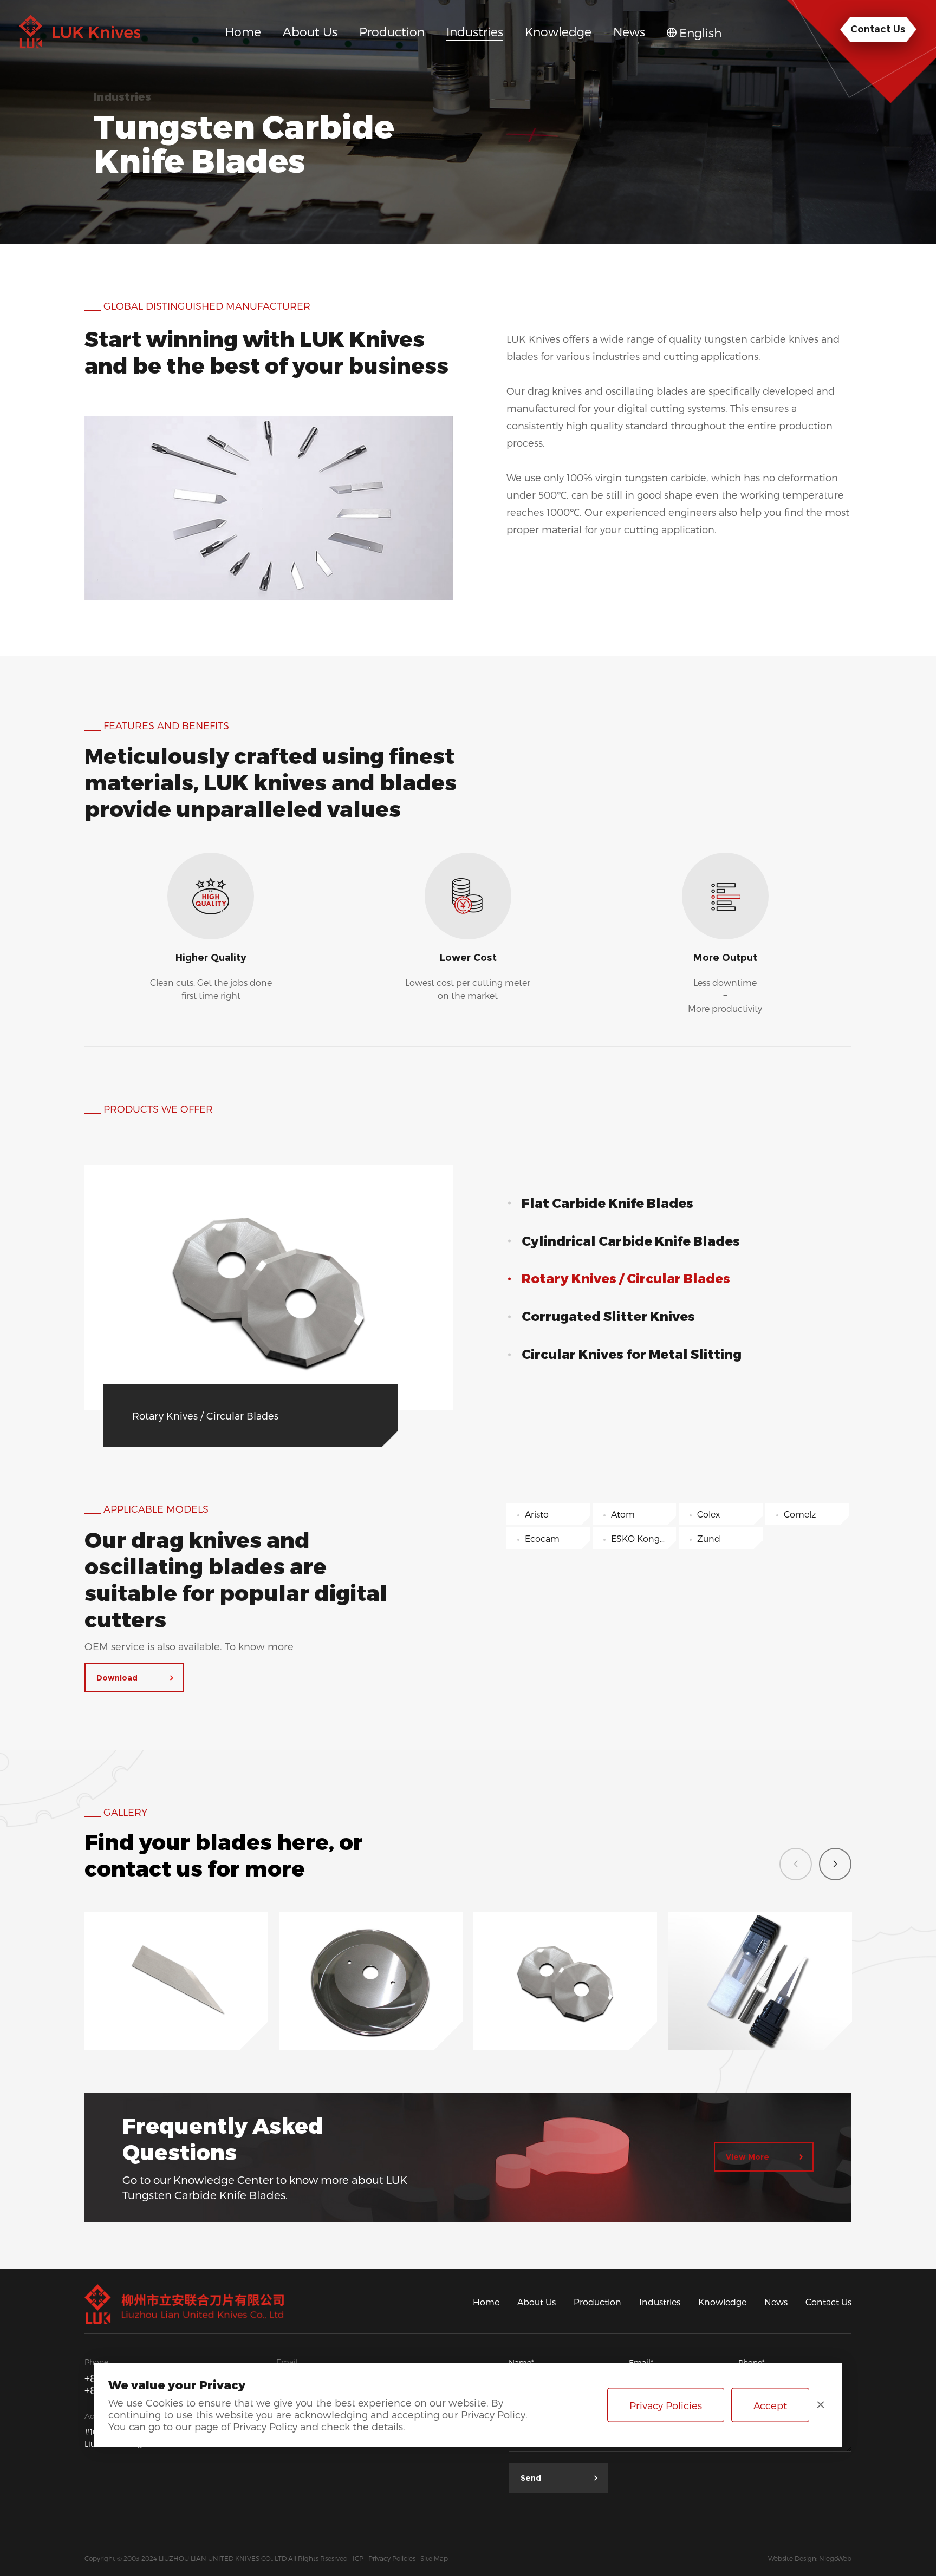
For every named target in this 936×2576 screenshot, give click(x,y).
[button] (835, 1864)
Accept (770, 2405)
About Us (537, 2301)
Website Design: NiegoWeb (810, 2558)
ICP (358, 2558)
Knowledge (722, 2301)
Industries (660, 2301)
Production (597, 2301)
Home (486, 2301)
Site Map (434, 2558)
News (776, 2301)
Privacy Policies (392, 2558)
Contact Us (828, 2301)
